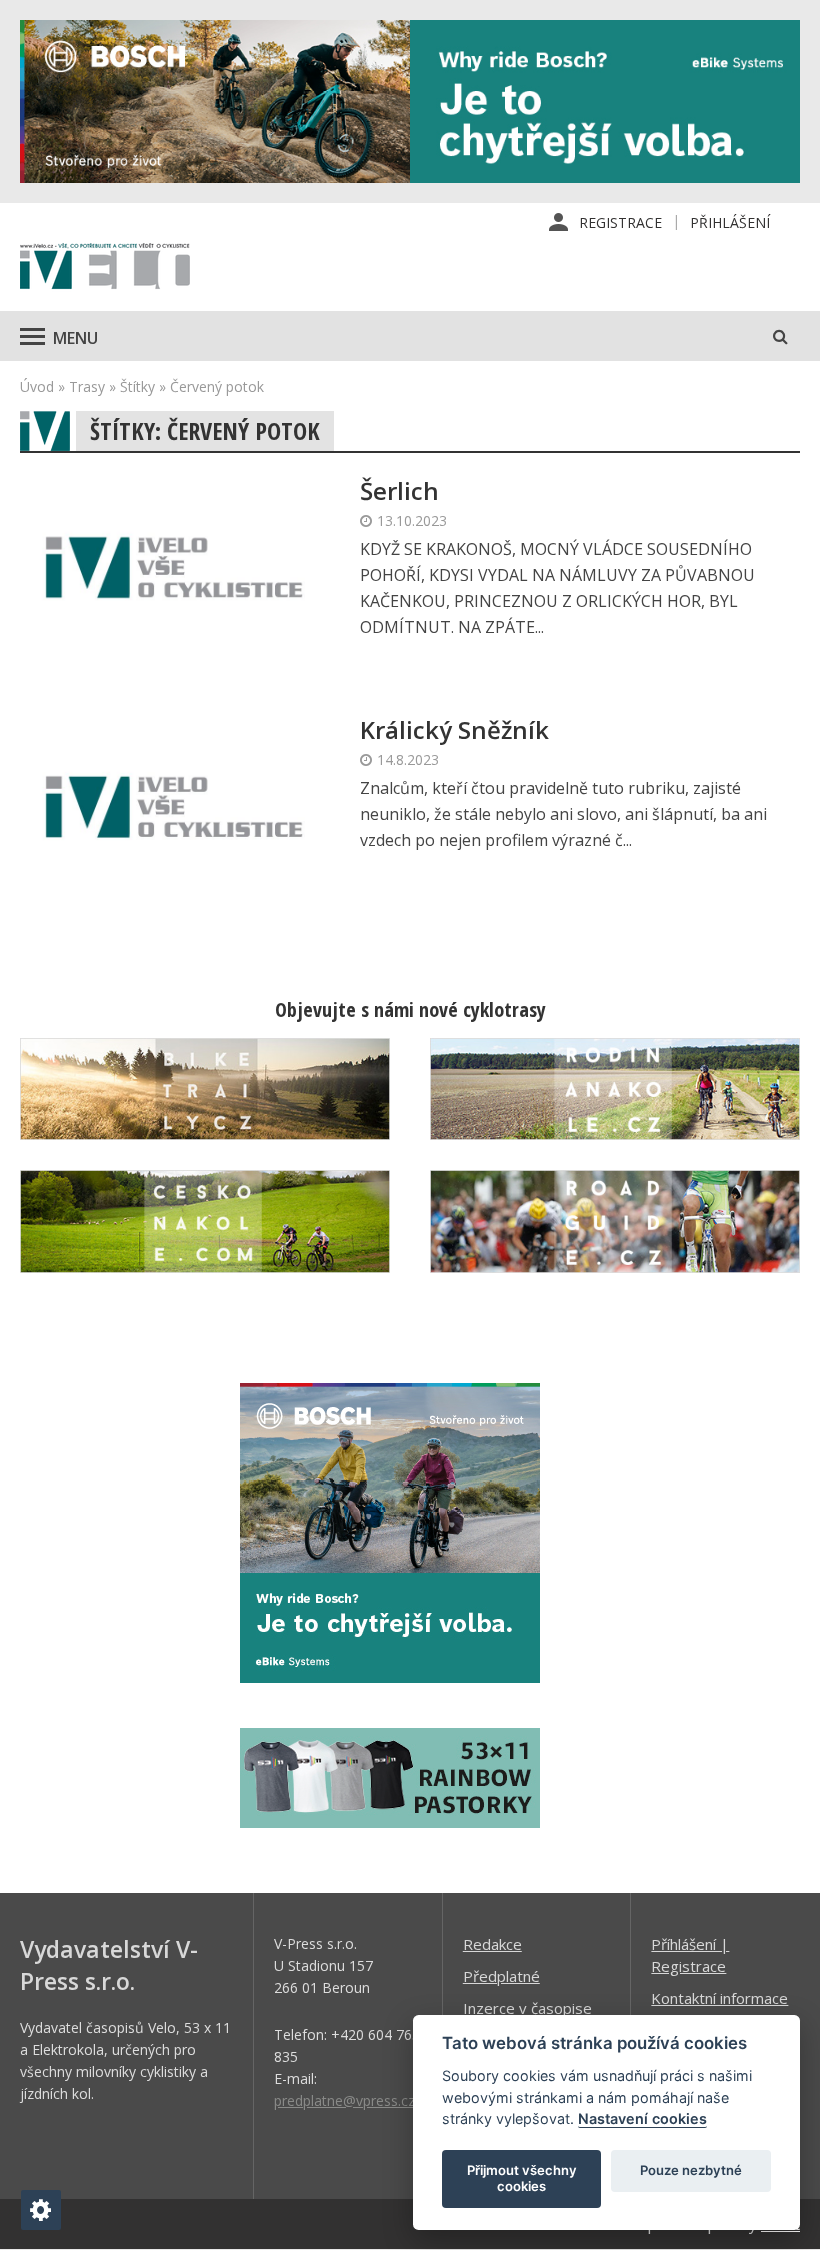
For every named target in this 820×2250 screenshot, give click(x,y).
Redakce (492, 1944)
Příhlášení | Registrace (690, 1955)
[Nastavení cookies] (41, 2210)
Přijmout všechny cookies (522, 2178)
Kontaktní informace (719, 1998)
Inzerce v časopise (527, 2008)
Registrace (620, 222)
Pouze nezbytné (691, 2170)
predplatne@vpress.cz (344, 2100)
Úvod (37, 386)
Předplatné (501, 1976)
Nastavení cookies (642, 2118)
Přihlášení (730, 222)
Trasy (87, 386)
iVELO (105, 268)
